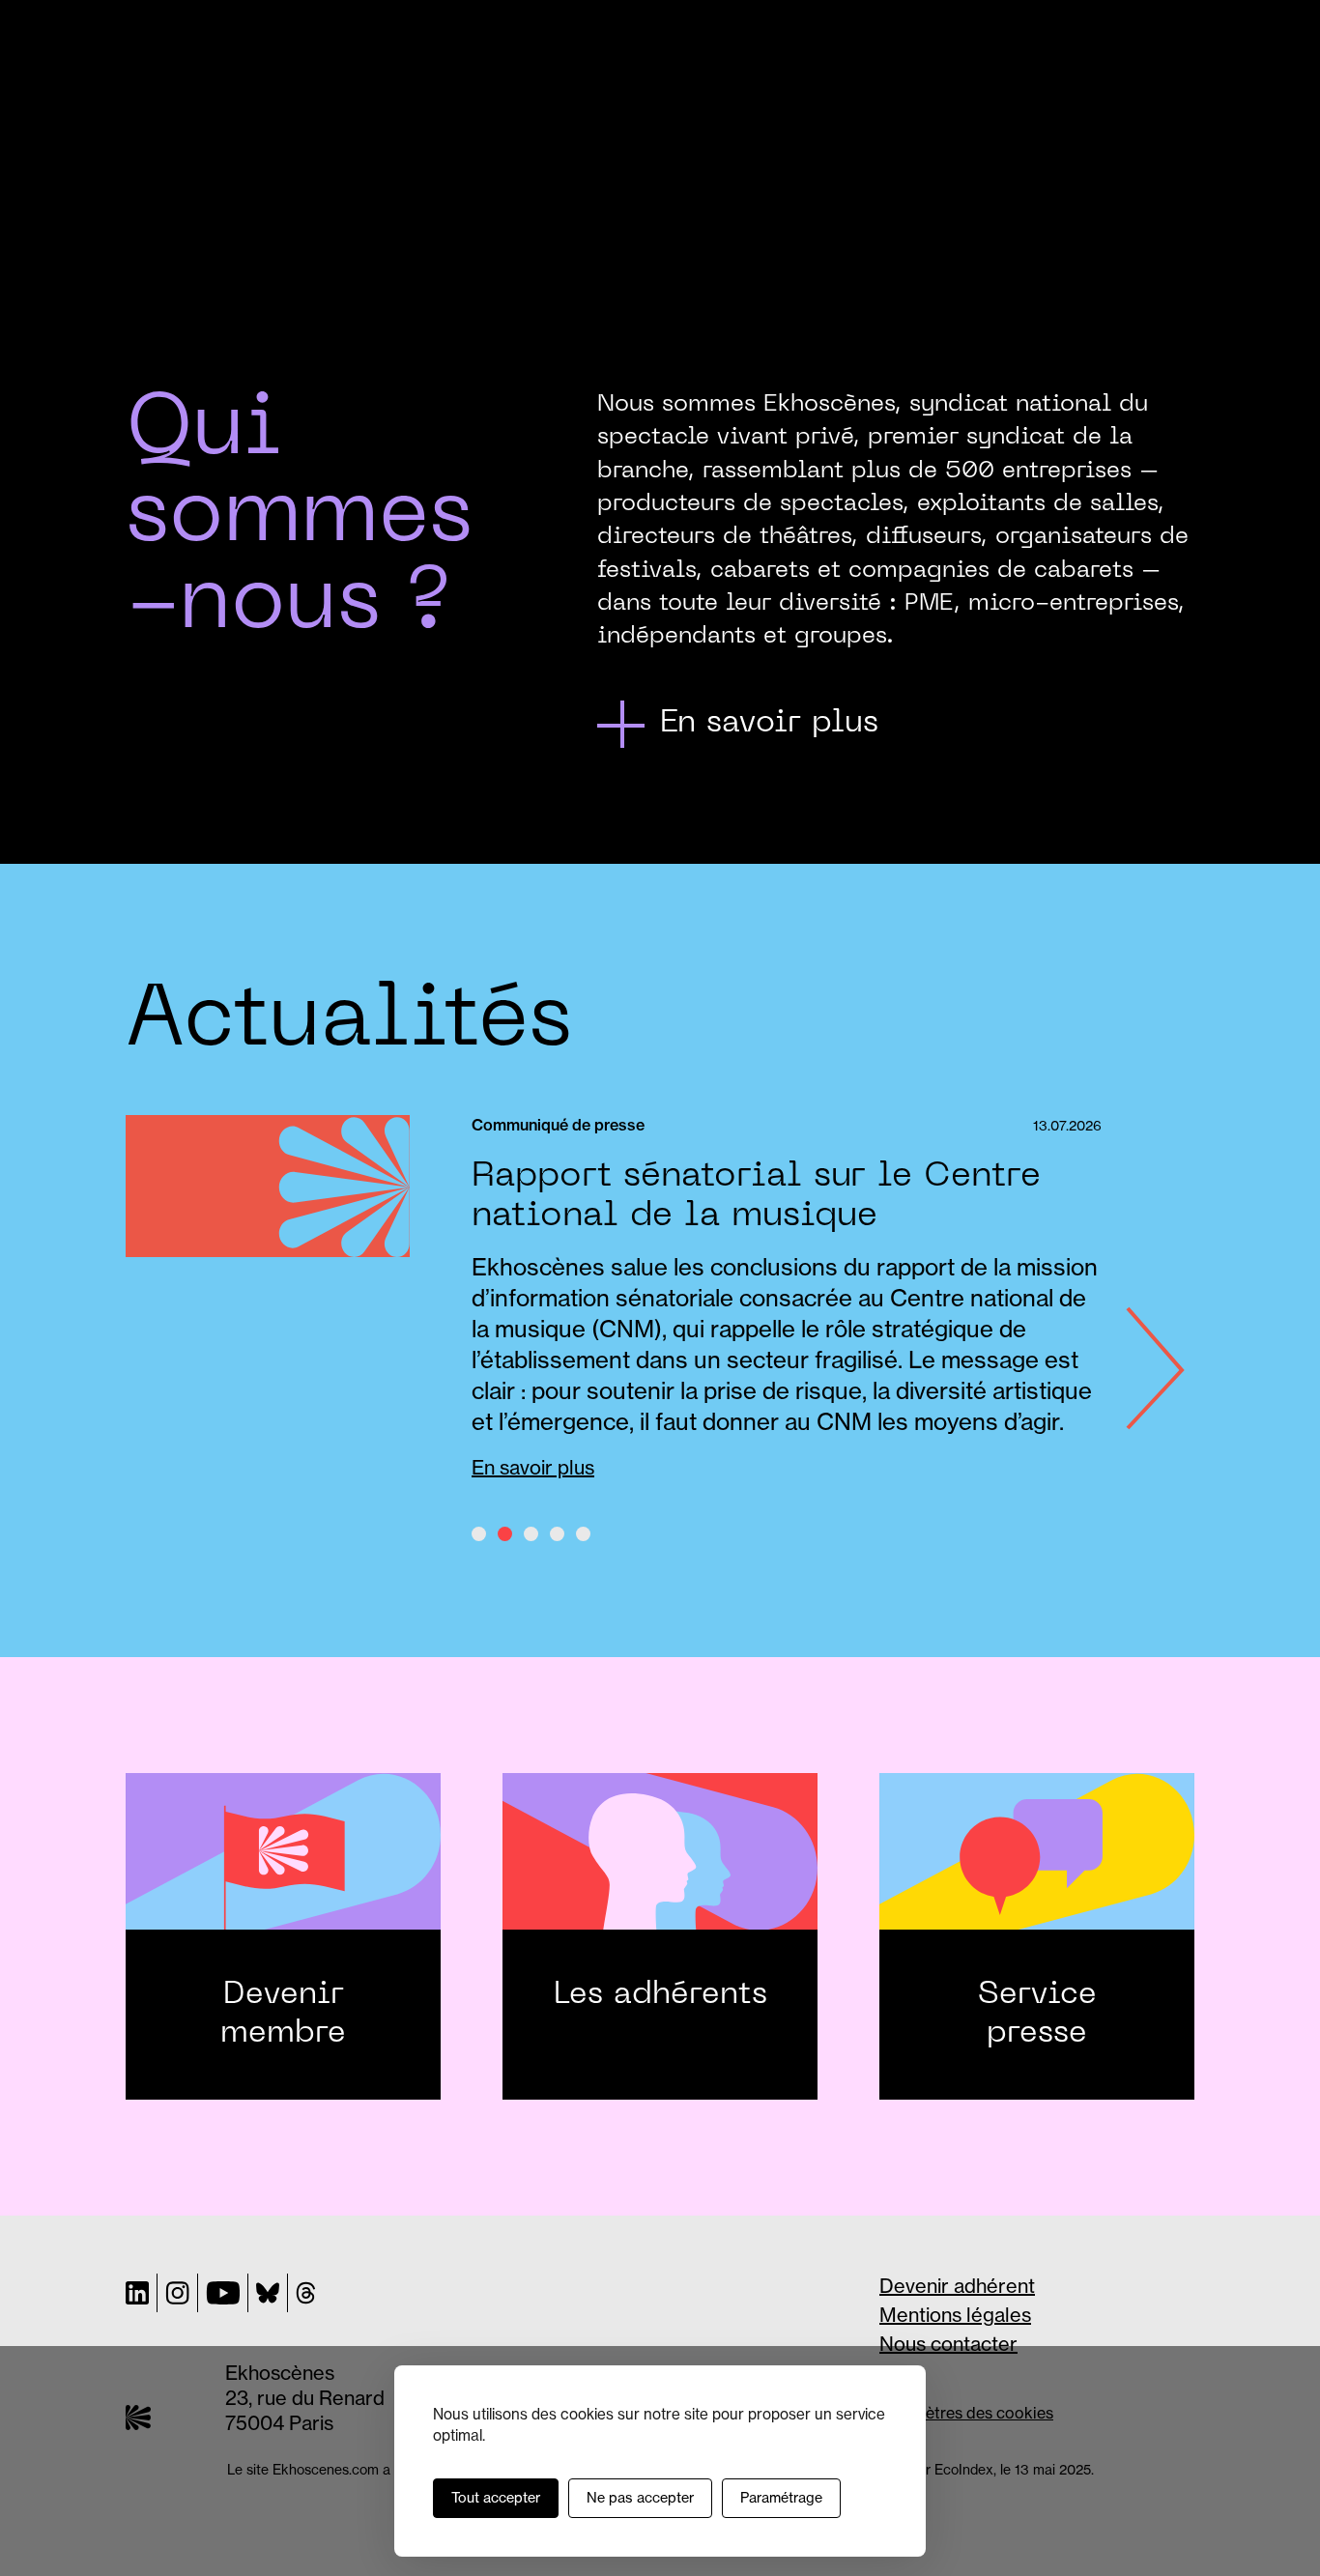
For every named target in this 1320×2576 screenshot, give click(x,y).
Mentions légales (955, 2315)
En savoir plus (533, 1467)
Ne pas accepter (640, 2498)
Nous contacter (948, 2344)
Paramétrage (781, 2498)
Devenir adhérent (957, 2286)
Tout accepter (496, 2498)
